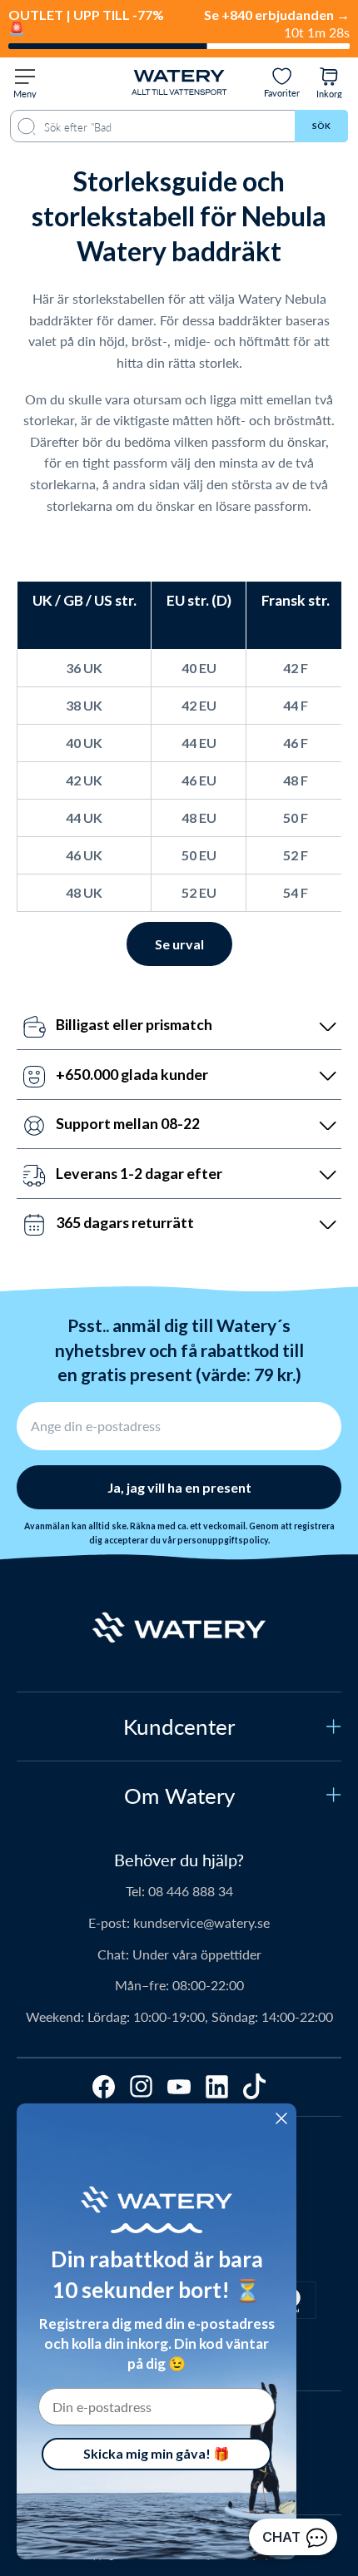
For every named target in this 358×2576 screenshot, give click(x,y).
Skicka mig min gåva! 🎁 (157, 2453)
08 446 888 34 (191, 1891)
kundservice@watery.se (201, 1922)
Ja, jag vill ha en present (179, 1487)
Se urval (179, 944)
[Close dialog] (281, 2118)
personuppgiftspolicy (223, 1540)
